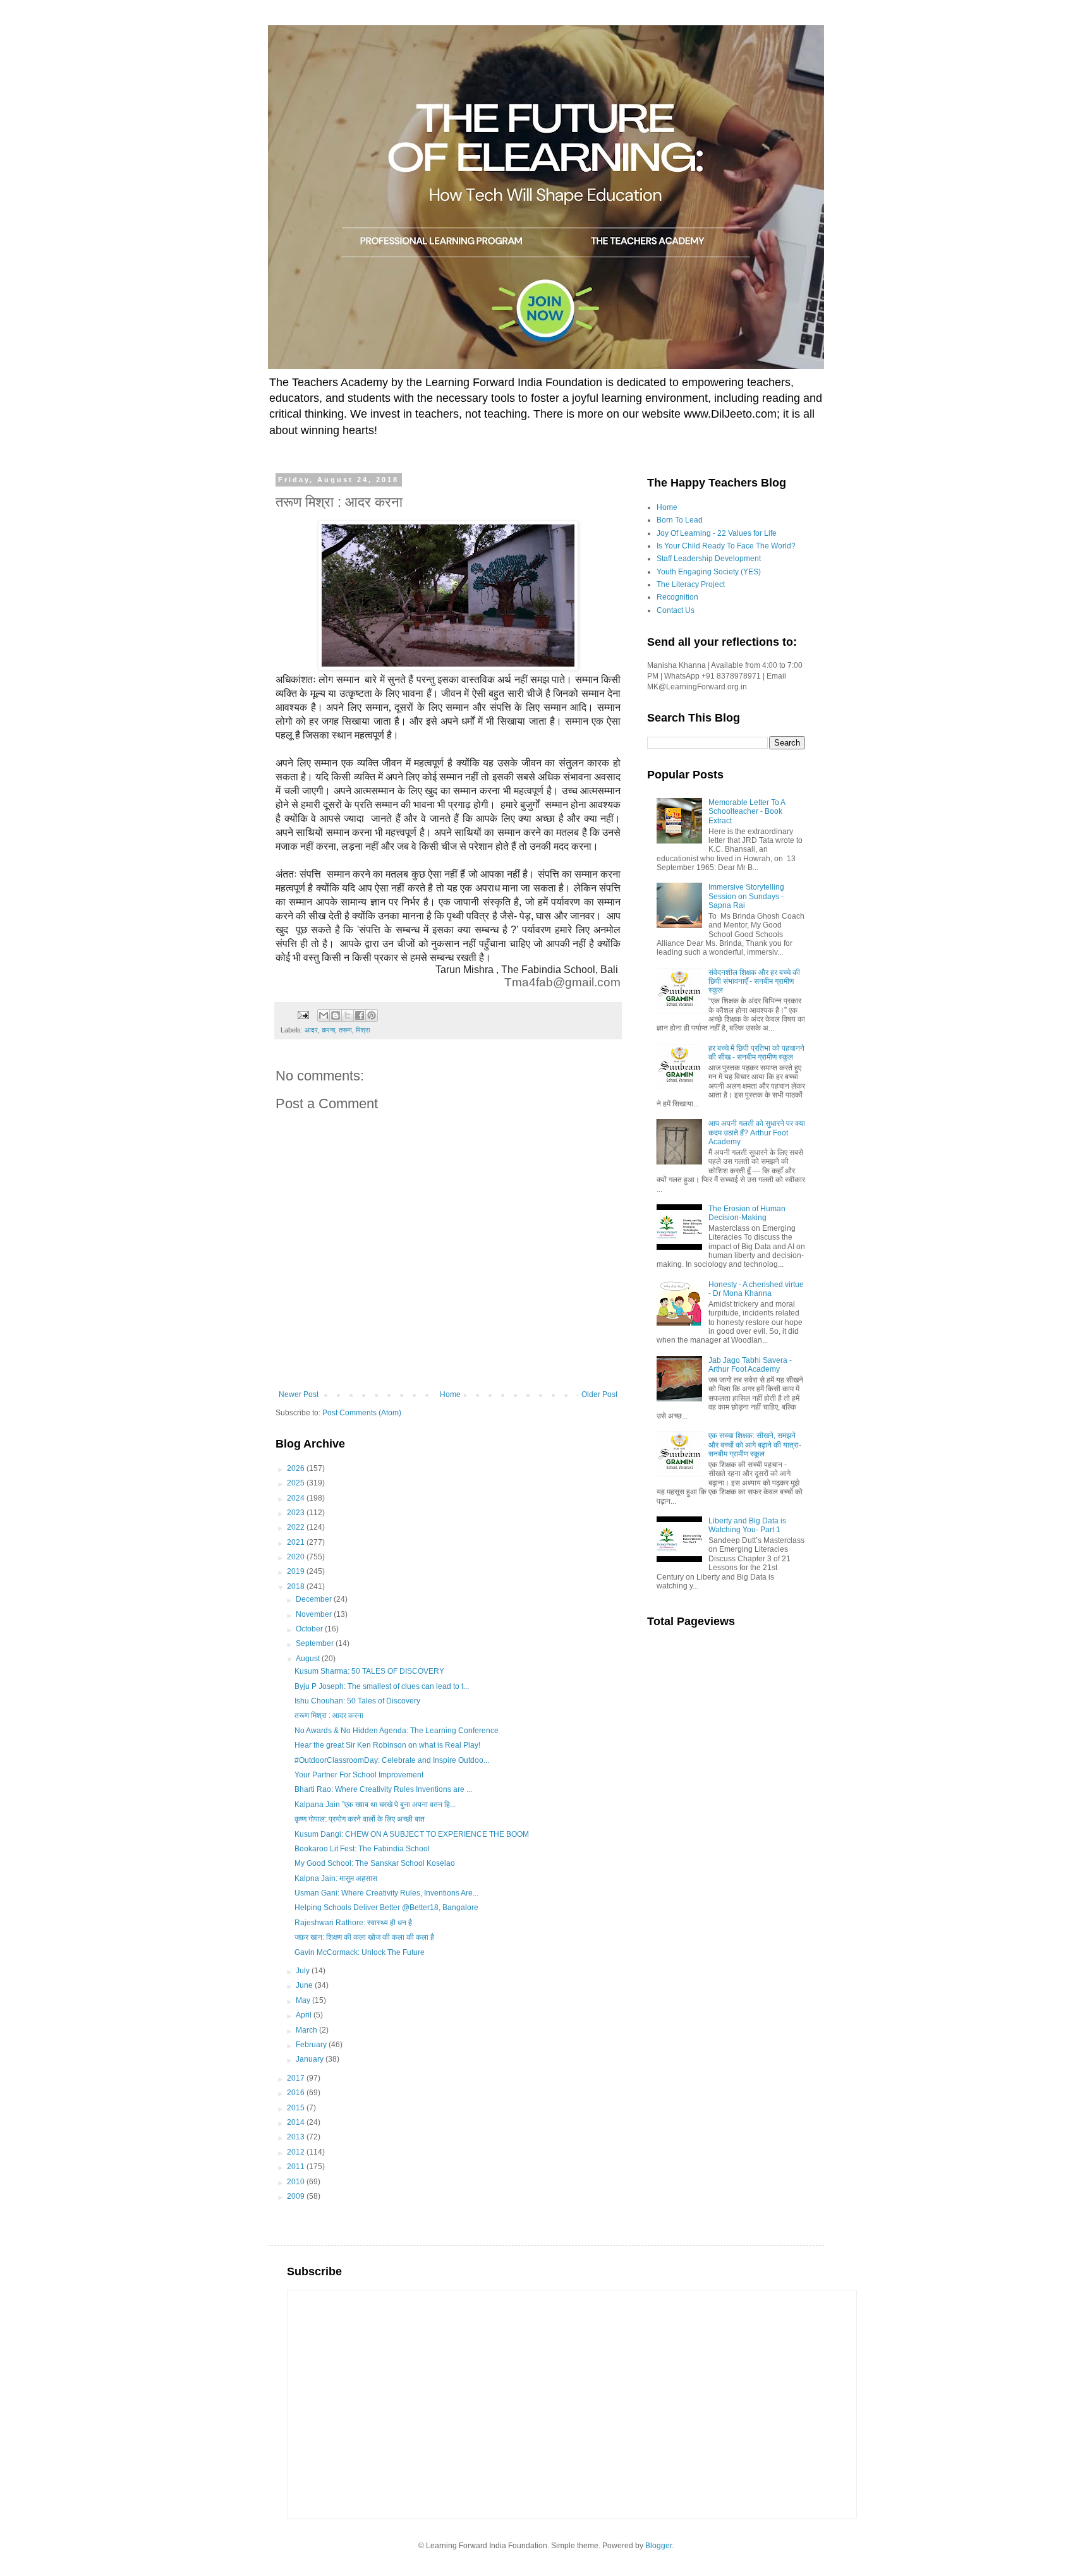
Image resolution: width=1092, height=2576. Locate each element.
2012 (297, 2152)
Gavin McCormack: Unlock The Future (360, 1952)
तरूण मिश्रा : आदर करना (329, 1715)
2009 (297, 2196)
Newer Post (299, 1394)
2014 (297, 2122)
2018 (297, 1587)
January (311, 2059)
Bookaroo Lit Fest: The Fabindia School (362, 1849)
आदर (311, 1030)
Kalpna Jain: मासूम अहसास (336, 1878)
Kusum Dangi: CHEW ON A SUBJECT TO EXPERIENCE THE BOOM (412, 1834)
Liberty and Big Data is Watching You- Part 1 (747, 1525)
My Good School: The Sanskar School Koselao (375, 1863)
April (305, 2015)
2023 (297, 1513)
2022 (297, 1527)
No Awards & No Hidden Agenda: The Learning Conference (397, 1731)
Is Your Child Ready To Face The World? (726, 546)
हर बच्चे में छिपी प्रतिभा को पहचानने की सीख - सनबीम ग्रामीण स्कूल (756, 1053)
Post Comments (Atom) (362, 1413)
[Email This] (324, 1015)
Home (450, 1394)
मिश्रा (363, 1030)
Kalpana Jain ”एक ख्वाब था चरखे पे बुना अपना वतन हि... (375, 1805)
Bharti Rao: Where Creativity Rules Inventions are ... (383, 1789)
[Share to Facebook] (360, 1015)
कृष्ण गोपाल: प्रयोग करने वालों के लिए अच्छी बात (360, 1819)
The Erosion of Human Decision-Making (747, 1213)
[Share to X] (348, 1015)
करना (328, 1030)
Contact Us (676, 610)
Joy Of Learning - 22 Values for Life (717, 533)
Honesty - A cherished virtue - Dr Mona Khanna (756, 1289)
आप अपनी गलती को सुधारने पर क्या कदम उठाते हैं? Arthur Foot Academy (757, 1133)
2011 (297, 2167)
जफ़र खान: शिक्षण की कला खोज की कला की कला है (364, 1937)
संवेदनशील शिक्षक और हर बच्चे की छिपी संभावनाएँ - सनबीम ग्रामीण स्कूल (754, 982)
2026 (297, 1468)
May (304, 2000)
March (307, 2030)
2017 (297, 2078)
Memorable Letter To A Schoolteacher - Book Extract (747, 812)
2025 (297, 1483)
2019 (297, 1571)
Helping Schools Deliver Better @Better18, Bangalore (386, 1908)
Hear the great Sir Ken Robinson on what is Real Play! (387, 1745)
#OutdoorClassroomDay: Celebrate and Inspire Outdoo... (392, 1760)
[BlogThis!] (336, 1015)
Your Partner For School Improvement (359, 1775)
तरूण (345, 1030)
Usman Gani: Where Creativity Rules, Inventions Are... (386, 1893)
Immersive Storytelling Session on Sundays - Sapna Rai (746, 896)
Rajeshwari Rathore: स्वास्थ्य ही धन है (353, 1923)
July (304, 1971)
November (315, 1614)
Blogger (658, 2546)
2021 (297, 1542)
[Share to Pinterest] (372, 1015)
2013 (297, 2137)
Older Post (599, 1394)
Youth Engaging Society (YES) (709, 572)
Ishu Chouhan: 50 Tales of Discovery (357, 1701)
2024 (297, 1498)
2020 (297, 1557)
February (312, 2045)
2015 (297, 2108)
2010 (297, 2182)
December (315, 1599)
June (305, 1985)
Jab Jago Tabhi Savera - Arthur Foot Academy (750, 1365)
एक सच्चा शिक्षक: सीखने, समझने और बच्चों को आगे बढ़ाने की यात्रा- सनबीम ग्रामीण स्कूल (755, 1445)
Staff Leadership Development (709, 559)
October (310, 1629)
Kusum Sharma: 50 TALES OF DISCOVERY (369, 1671)
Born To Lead (680, 520)
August (309, 1659)
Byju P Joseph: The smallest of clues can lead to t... (382, 1686)
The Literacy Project (691, 584)
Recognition (677, 597)
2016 (297, 2093)
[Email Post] (303, 1015)
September (316, 1643)
